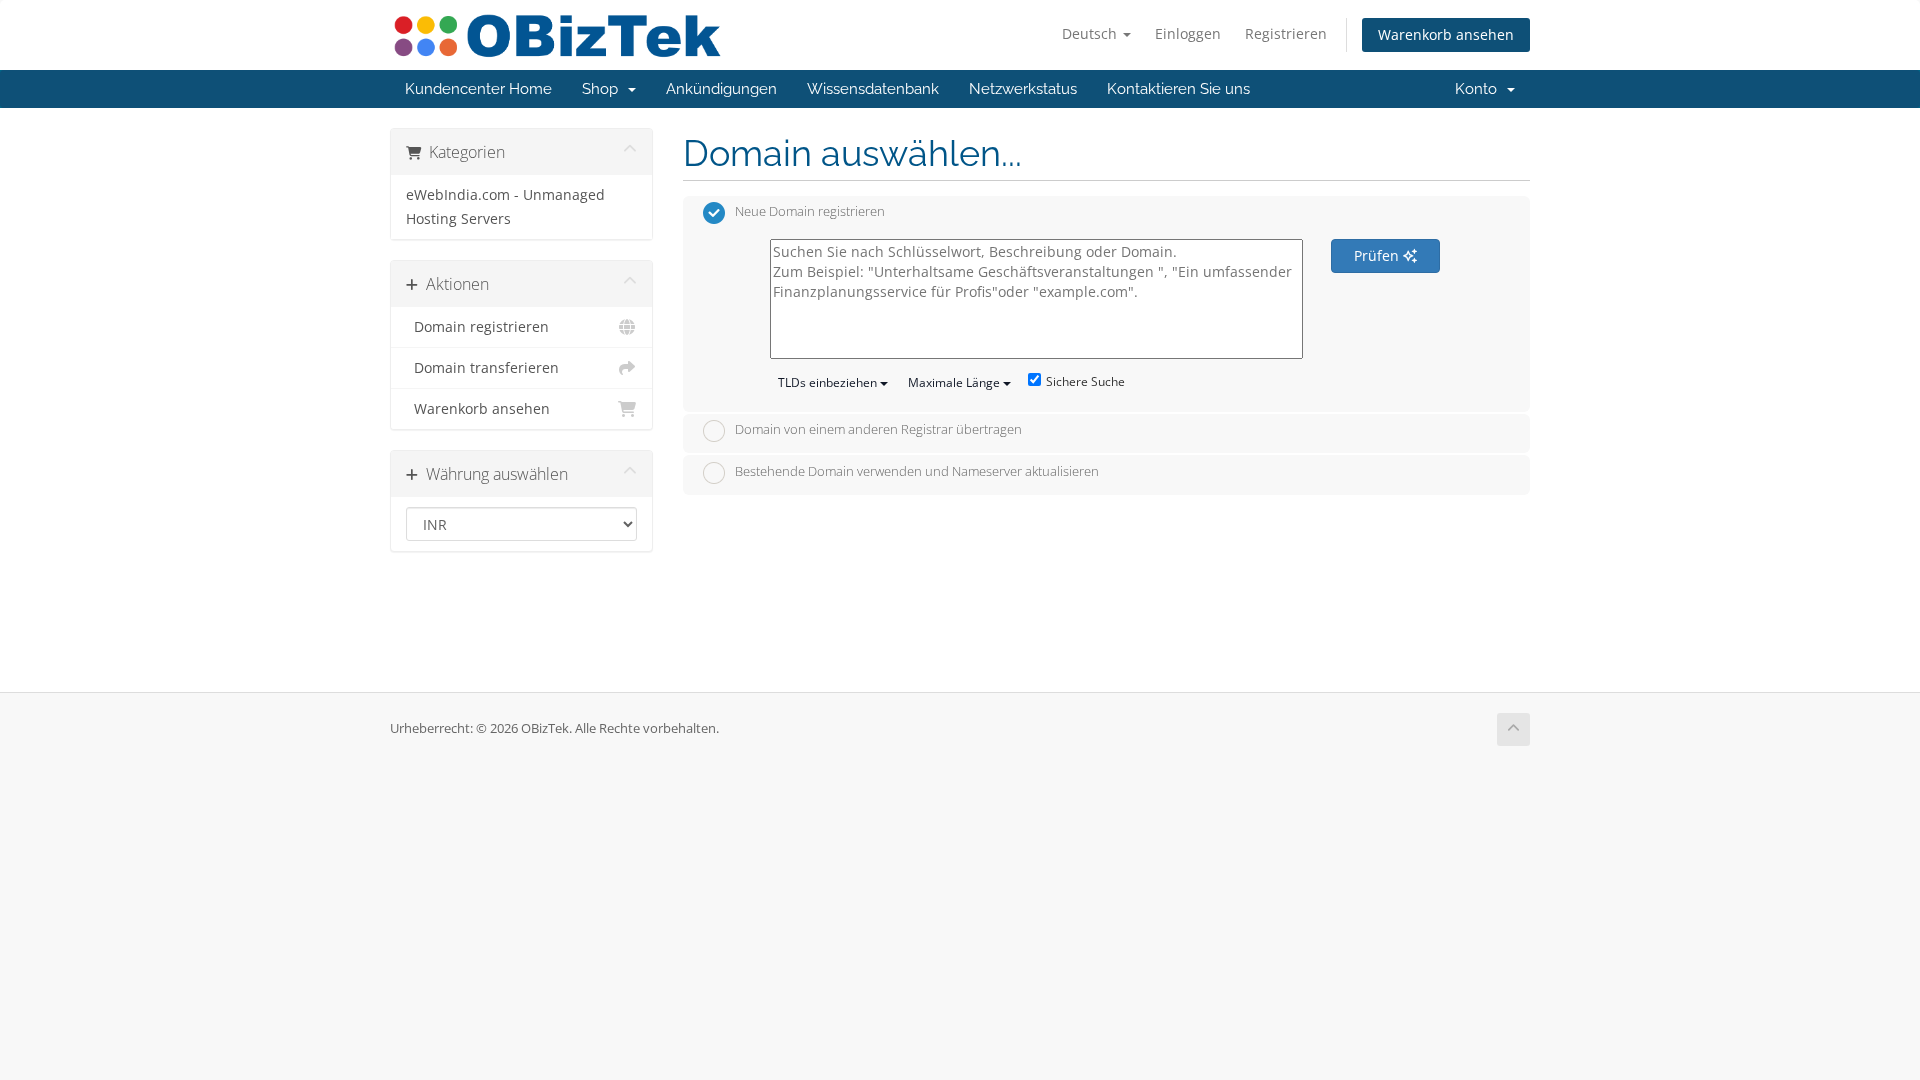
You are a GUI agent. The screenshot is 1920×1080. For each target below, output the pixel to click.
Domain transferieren (482, 368)
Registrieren (1286, 33)
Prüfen (1378, 255)
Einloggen (1188, 33)
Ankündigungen (721, 89)
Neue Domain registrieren (810, 212)
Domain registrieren (477, 327)
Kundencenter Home (478, 89)
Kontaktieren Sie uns (1178, 89)
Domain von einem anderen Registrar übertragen (878, 430)
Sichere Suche (1085, 381)
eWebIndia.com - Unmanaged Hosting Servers (505, 207)
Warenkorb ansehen (1446, 34)
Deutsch (1091, 33)
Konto (1480, 89)
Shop (604, 89)
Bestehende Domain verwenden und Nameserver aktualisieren (917, 471)
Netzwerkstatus (1023, 89)
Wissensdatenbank (873, 89)
